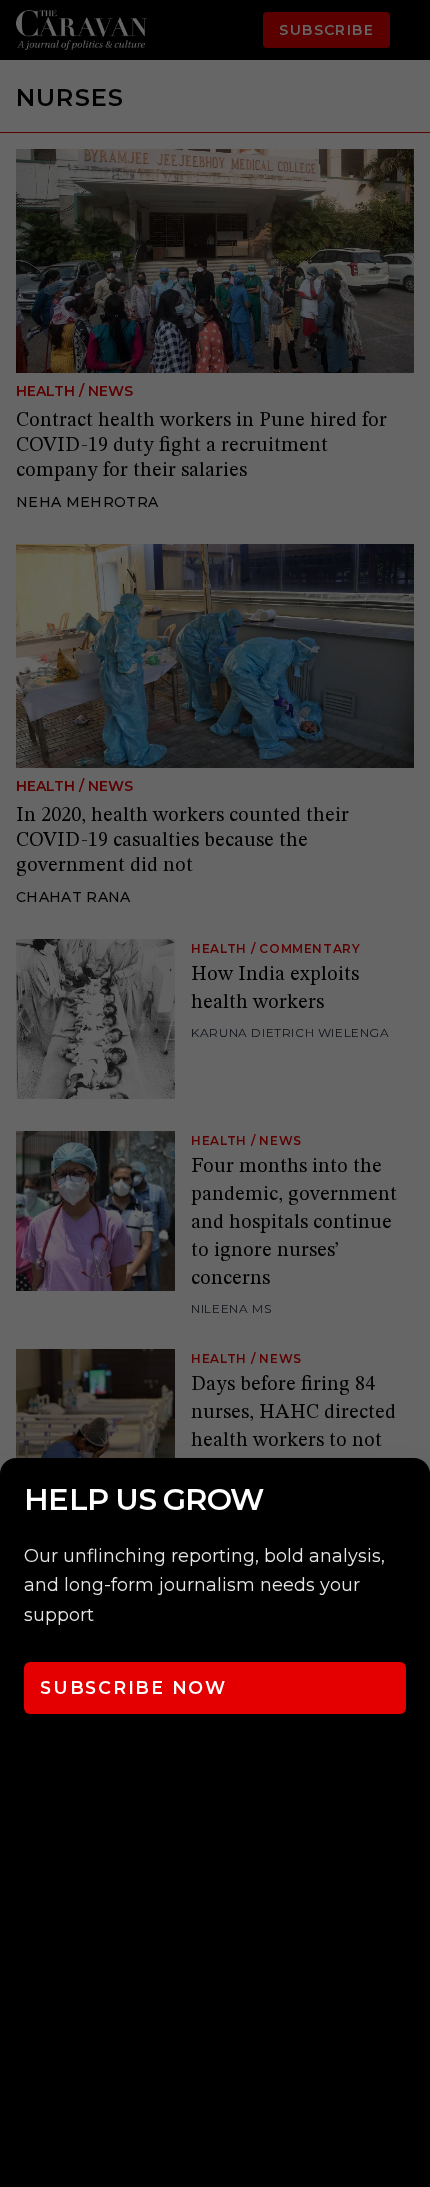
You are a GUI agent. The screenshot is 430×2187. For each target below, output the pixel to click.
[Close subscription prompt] (410, 1500)
